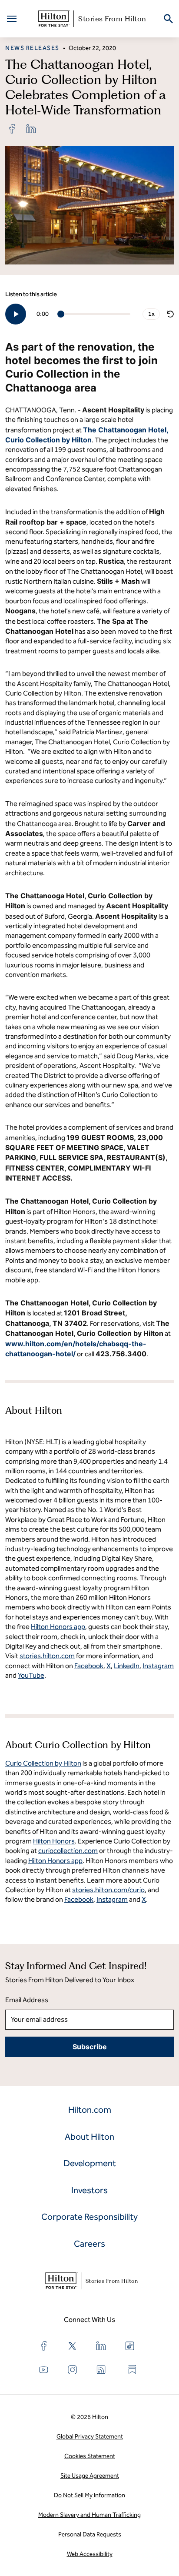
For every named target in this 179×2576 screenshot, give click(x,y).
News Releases (32, 48)
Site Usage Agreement (90, 2476)
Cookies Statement (90, 2456)
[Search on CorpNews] (168, 19)
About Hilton (89, 2137)
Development (90, 2163)
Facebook (79, 1899)
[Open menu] (12, 19)
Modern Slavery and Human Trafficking (89, 2515)
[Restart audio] (170, 314)
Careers (89, 2244)
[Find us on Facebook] (44, 2346)
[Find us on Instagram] (73, 2370)
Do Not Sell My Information (89, 2495)
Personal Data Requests (90, 2534)
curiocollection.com (68, 1851)
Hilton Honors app (55, 1861)
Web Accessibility (90, 2554)
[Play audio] (16, 314)
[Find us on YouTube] (44, 2370)
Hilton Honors (54, 1841)
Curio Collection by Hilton (43, 1763)
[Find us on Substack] (133, 2369)
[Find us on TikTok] (130, 2346)
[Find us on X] (73, 2346)
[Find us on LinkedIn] (101, 2346)
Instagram (112, 1899)
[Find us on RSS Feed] (101, 2370)
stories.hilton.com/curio (108, 1890)
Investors (89, 2190)
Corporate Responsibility (89, 2217)
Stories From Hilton (112, 19)
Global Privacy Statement (90, 2437)
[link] (12, 129)
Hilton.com (90, 2110)
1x (151, 314)
